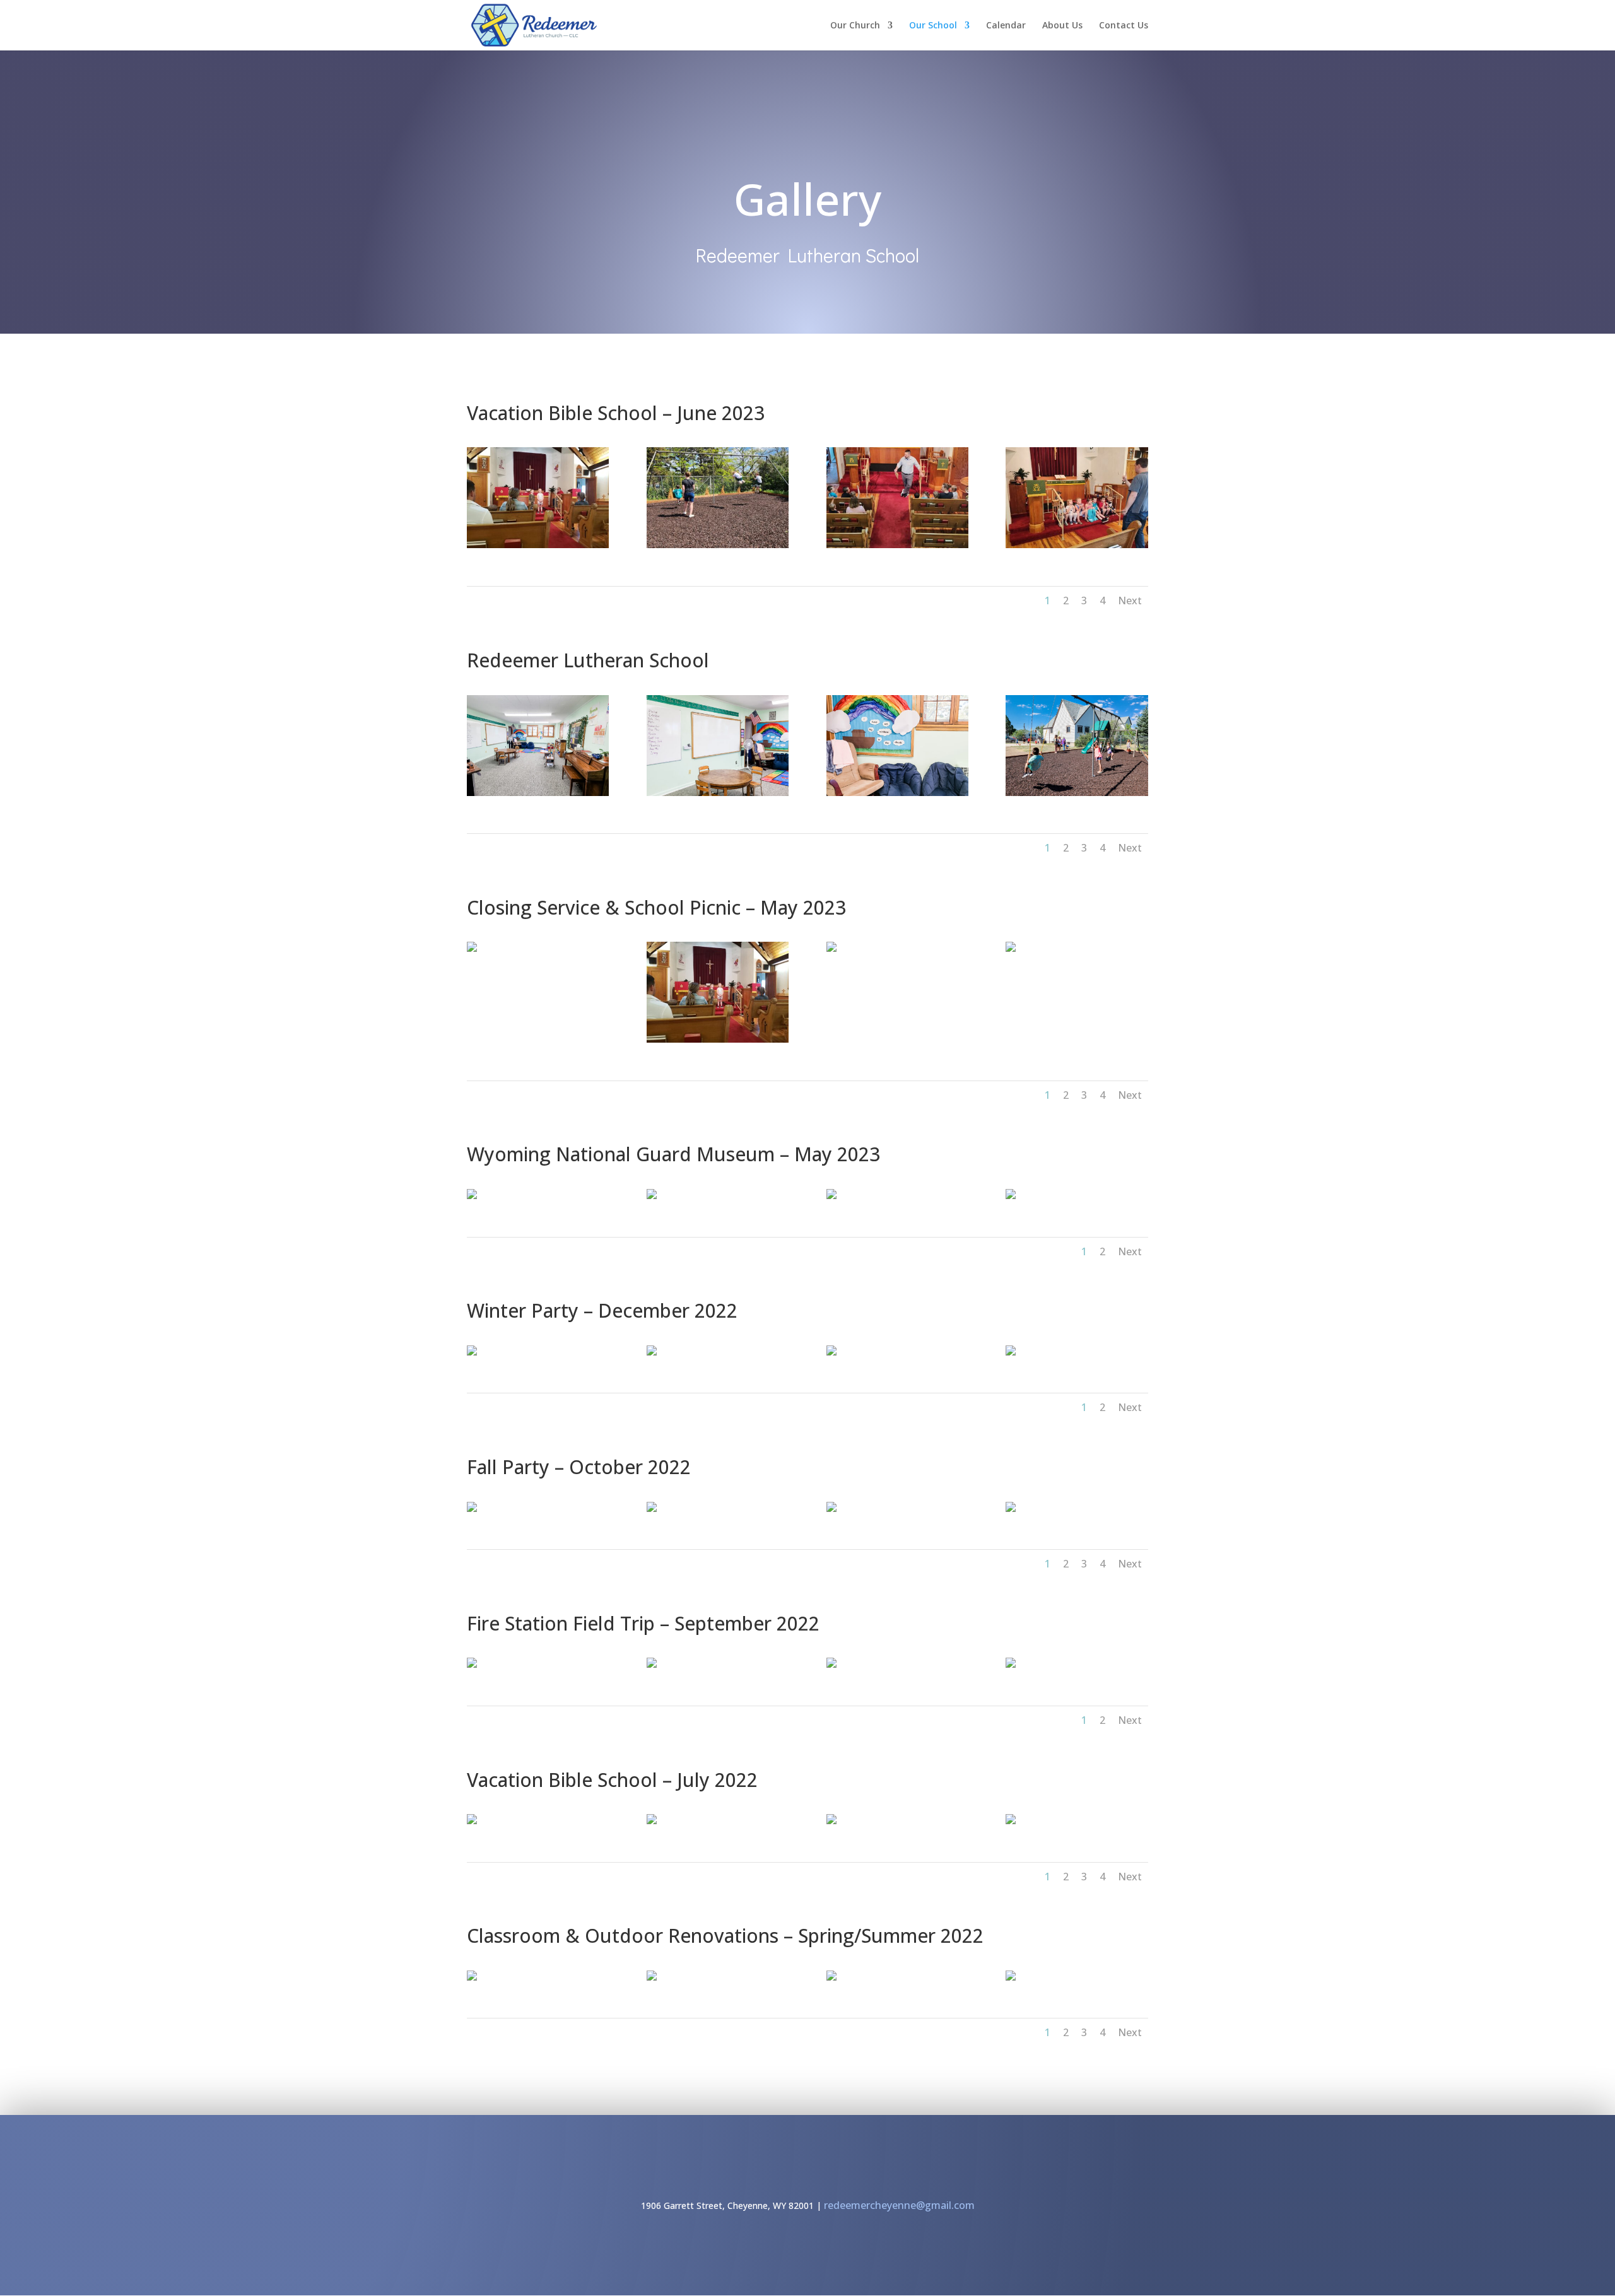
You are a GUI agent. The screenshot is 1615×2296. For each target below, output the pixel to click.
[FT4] (831, 1664)
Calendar (1006, 26)
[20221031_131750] (652, 1508)
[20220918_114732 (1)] (538, 793)
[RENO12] (472, 1977)
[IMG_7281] (1011, 1352)
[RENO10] (831, 1977)
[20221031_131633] (1011, 1508)
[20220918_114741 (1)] (718, 793)
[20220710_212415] (472, 1821)
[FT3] (1011, 1664)
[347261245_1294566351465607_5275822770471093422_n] (831, 1196)
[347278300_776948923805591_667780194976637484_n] (1011, 1196)
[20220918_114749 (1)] (897, 793)
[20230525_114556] (538, 545)
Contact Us (1124, 26)
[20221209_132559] (831, 1352)
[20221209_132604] (472, 1352)
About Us (1062, 26)
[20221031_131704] (831, 1508)
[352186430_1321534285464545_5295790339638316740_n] (718, 545)
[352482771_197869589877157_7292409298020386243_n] (897, 545)
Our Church (855, 26)
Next (1130, 600)
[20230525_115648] (472, 948)
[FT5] (652, 1664)
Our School (933, 26)
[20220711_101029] (652, 1821)
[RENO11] (652, 1977)
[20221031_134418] (472, 1508)
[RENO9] (1011, 1977)
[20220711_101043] (831, 1821)
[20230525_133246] (1011, 948)
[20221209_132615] (652, 1352)
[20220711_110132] (1011, 1821)
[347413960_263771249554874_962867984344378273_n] (472, 1196)
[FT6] (472, 1664)
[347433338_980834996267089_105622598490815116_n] (652, 1196)
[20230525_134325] (831, 948)
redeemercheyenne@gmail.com (899, 2205)
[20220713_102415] (1077, 793)
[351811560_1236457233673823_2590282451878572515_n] (1077, 545)
